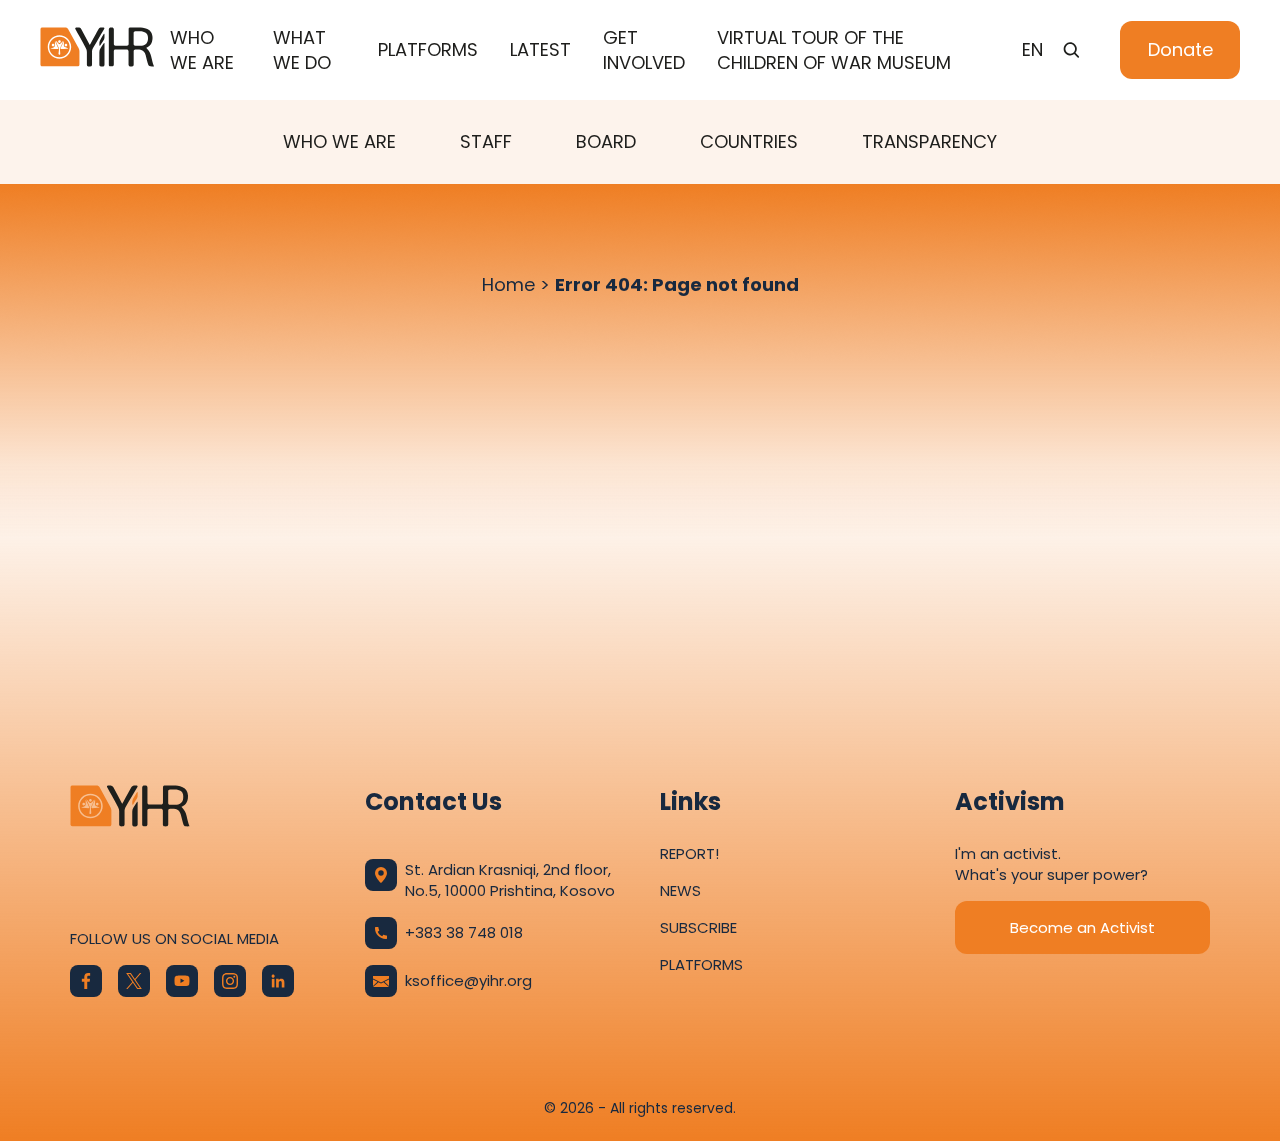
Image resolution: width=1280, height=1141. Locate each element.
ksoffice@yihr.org (468, 980)
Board (606, 141)
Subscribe (698, 927)
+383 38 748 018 (464, 932)
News (680, 890)
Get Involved (644, 50)
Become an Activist (1082, 927)
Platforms (428, 49)
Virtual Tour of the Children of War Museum (834, 50)
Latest (540, 49)
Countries (749, 141)
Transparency (929, 141)
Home (508, 284)
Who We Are (202, 50)
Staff (486, 141)
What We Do (302, 50)
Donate (1180, 49)
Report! (689, 853)
